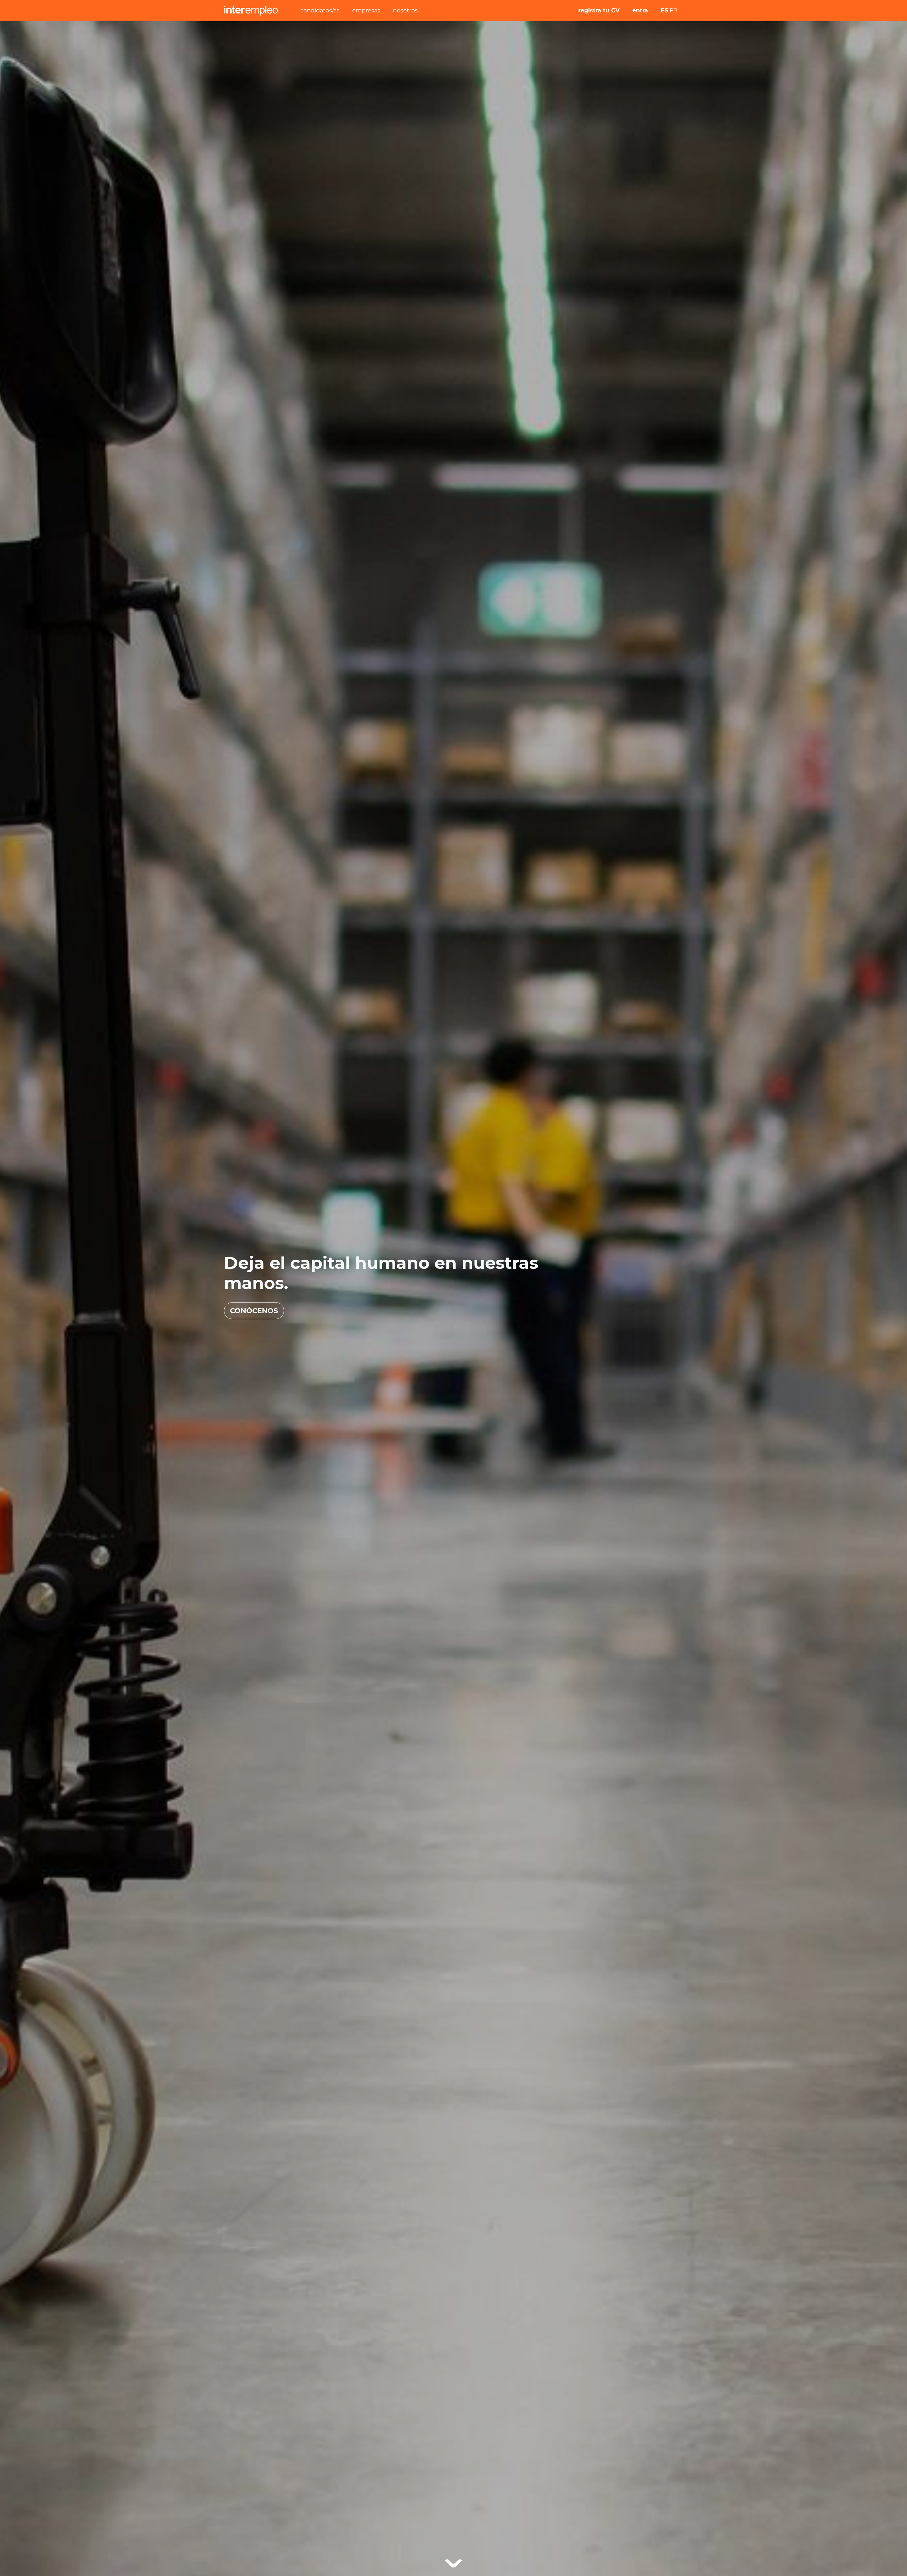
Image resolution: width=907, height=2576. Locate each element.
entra (640, 10)
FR (674, 10)
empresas (366, 10)
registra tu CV (599, 10)
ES (664, 10)
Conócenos (254, 1311)
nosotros (405, 10)
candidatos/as (320, 10)
